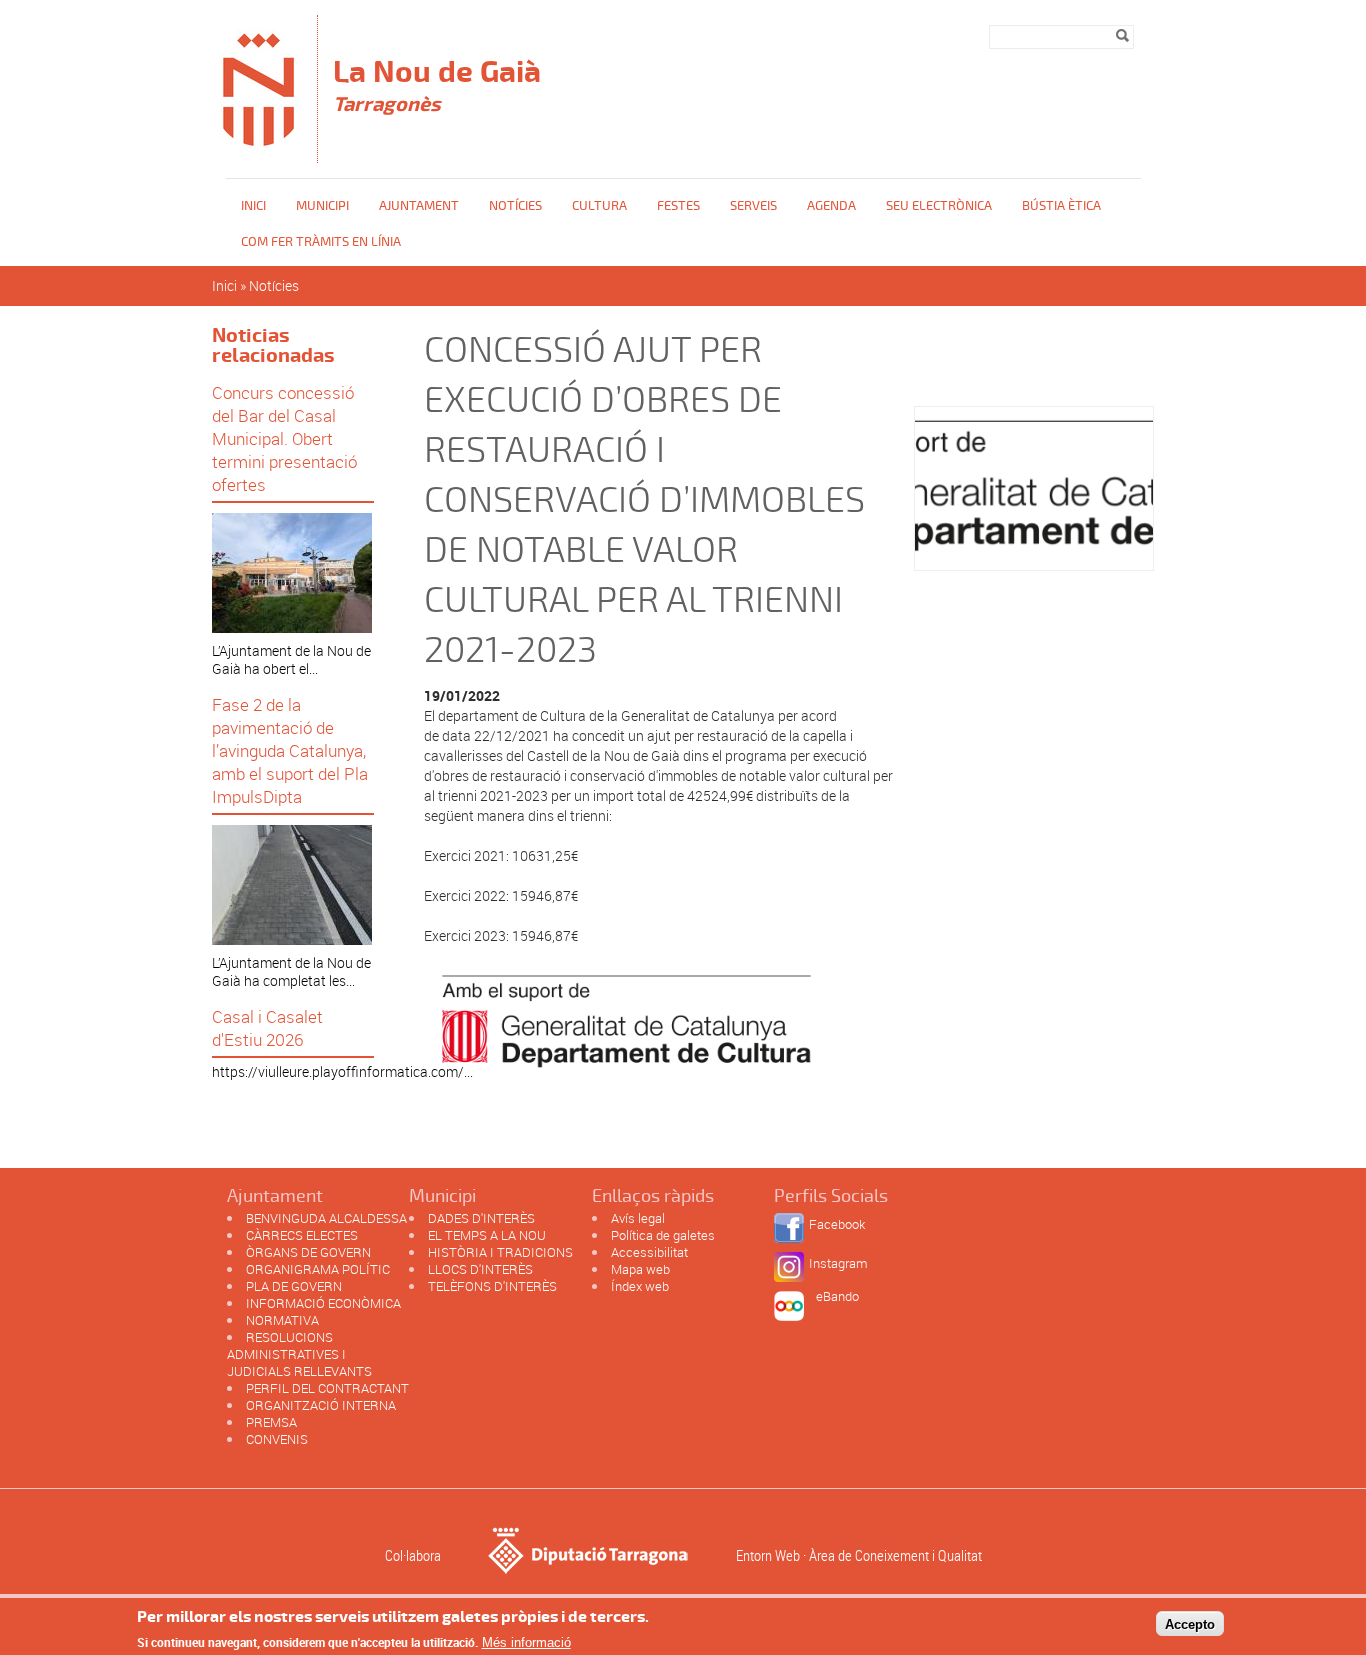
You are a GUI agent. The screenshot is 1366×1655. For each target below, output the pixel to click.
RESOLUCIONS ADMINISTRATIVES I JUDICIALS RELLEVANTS (299, 1354)
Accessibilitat (649, 1252)
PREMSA (271, 1422)
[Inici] (259, 153)
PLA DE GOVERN (294, 1286)
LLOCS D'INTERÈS (480, 1269)
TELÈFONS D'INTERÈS (492, 1286)
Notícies (515, 206)
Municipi (322, 206)
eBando (837, 1296)
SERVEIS (753, 206)
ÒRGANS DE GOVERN (308, 1252)
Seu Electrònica (939, 206)
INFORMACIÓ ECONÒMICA (323, 1303)
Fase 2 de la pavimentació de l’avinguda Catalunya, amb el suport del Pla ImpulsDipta (290, 750)
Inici (253, 206)
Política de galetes (663, 1235)
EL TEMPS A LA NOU (487, 1235)
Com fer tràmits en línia (321, 242)
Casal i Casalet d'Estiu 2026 (267, 1028)
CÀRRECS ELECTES (302, 1235)
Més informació (526, 1642)
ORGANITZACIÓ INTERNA (321, 1405)
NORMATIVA (282, 1320)
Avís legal (638, 1218)
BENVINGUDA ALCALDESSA (326, 1218)
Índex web (640, 1286)
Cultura (599, 206)
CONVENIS (277, 1439)
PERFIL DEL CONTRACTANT (327, 1388)
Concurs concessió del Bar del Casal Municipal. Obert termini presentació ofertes (284, 438)
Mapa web (640, 1269)
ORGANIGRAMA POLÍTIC (318, 1269)
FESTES (678, 206)
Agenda (831, 206)
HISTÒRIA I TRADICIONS (500, 1252)
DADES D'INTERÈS (481, 1218)
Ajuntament (419, 206)
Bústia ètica (1061, 206)
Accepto (1190, 1623)
